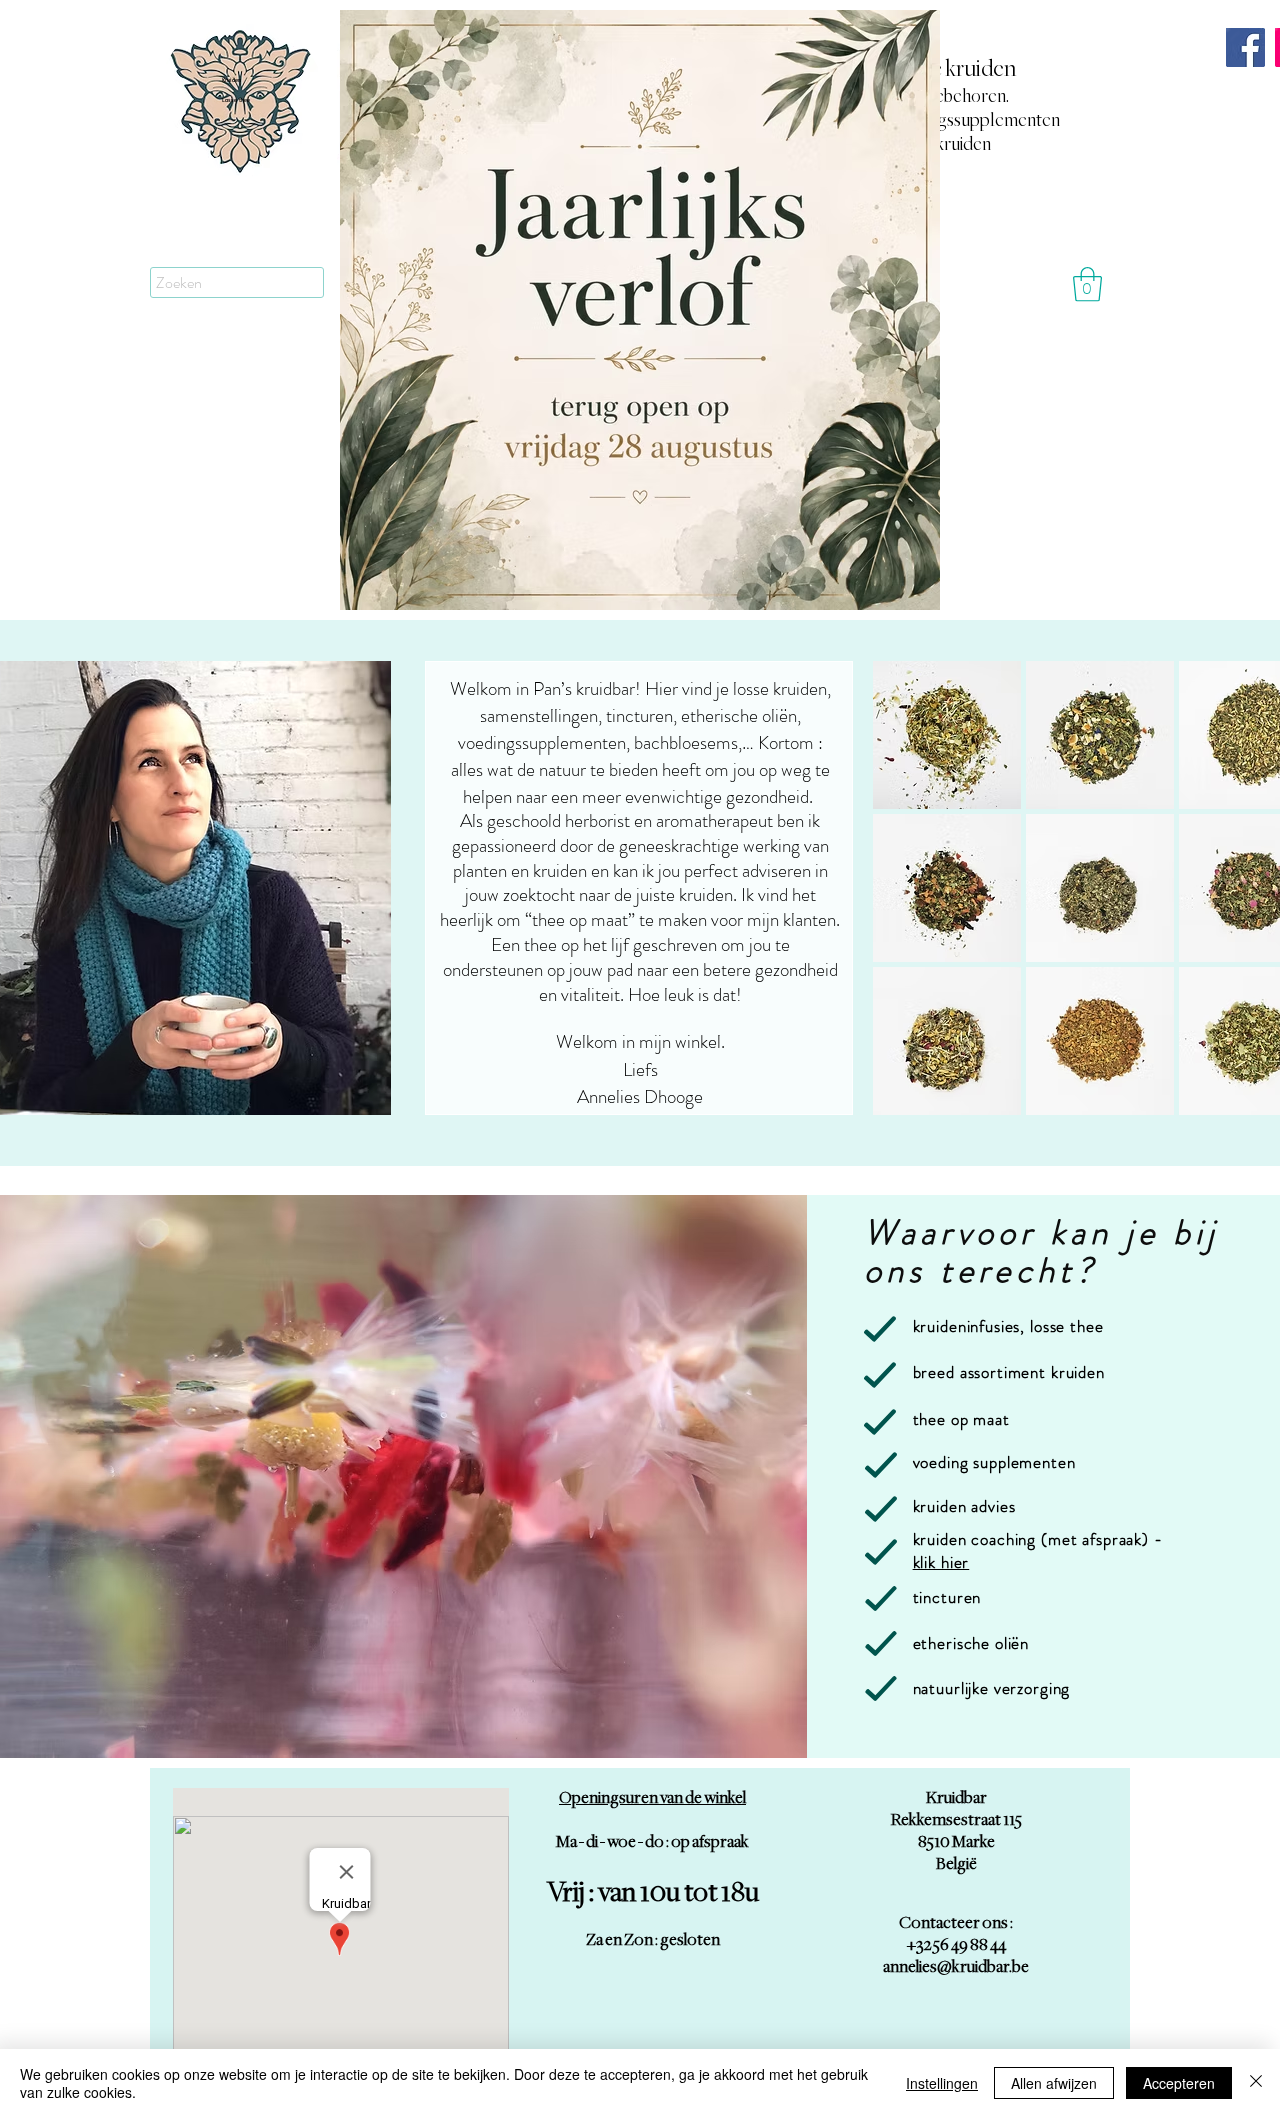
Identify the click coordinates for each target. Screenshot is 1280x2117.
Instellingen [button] (942, 2083)
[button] (1087, 284)
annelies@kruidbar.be (956, 1967)
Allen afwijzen (1054, 2083)
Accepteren (1179, 2083)
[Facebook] (1245, 47)
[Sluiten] (1256, 2083)
